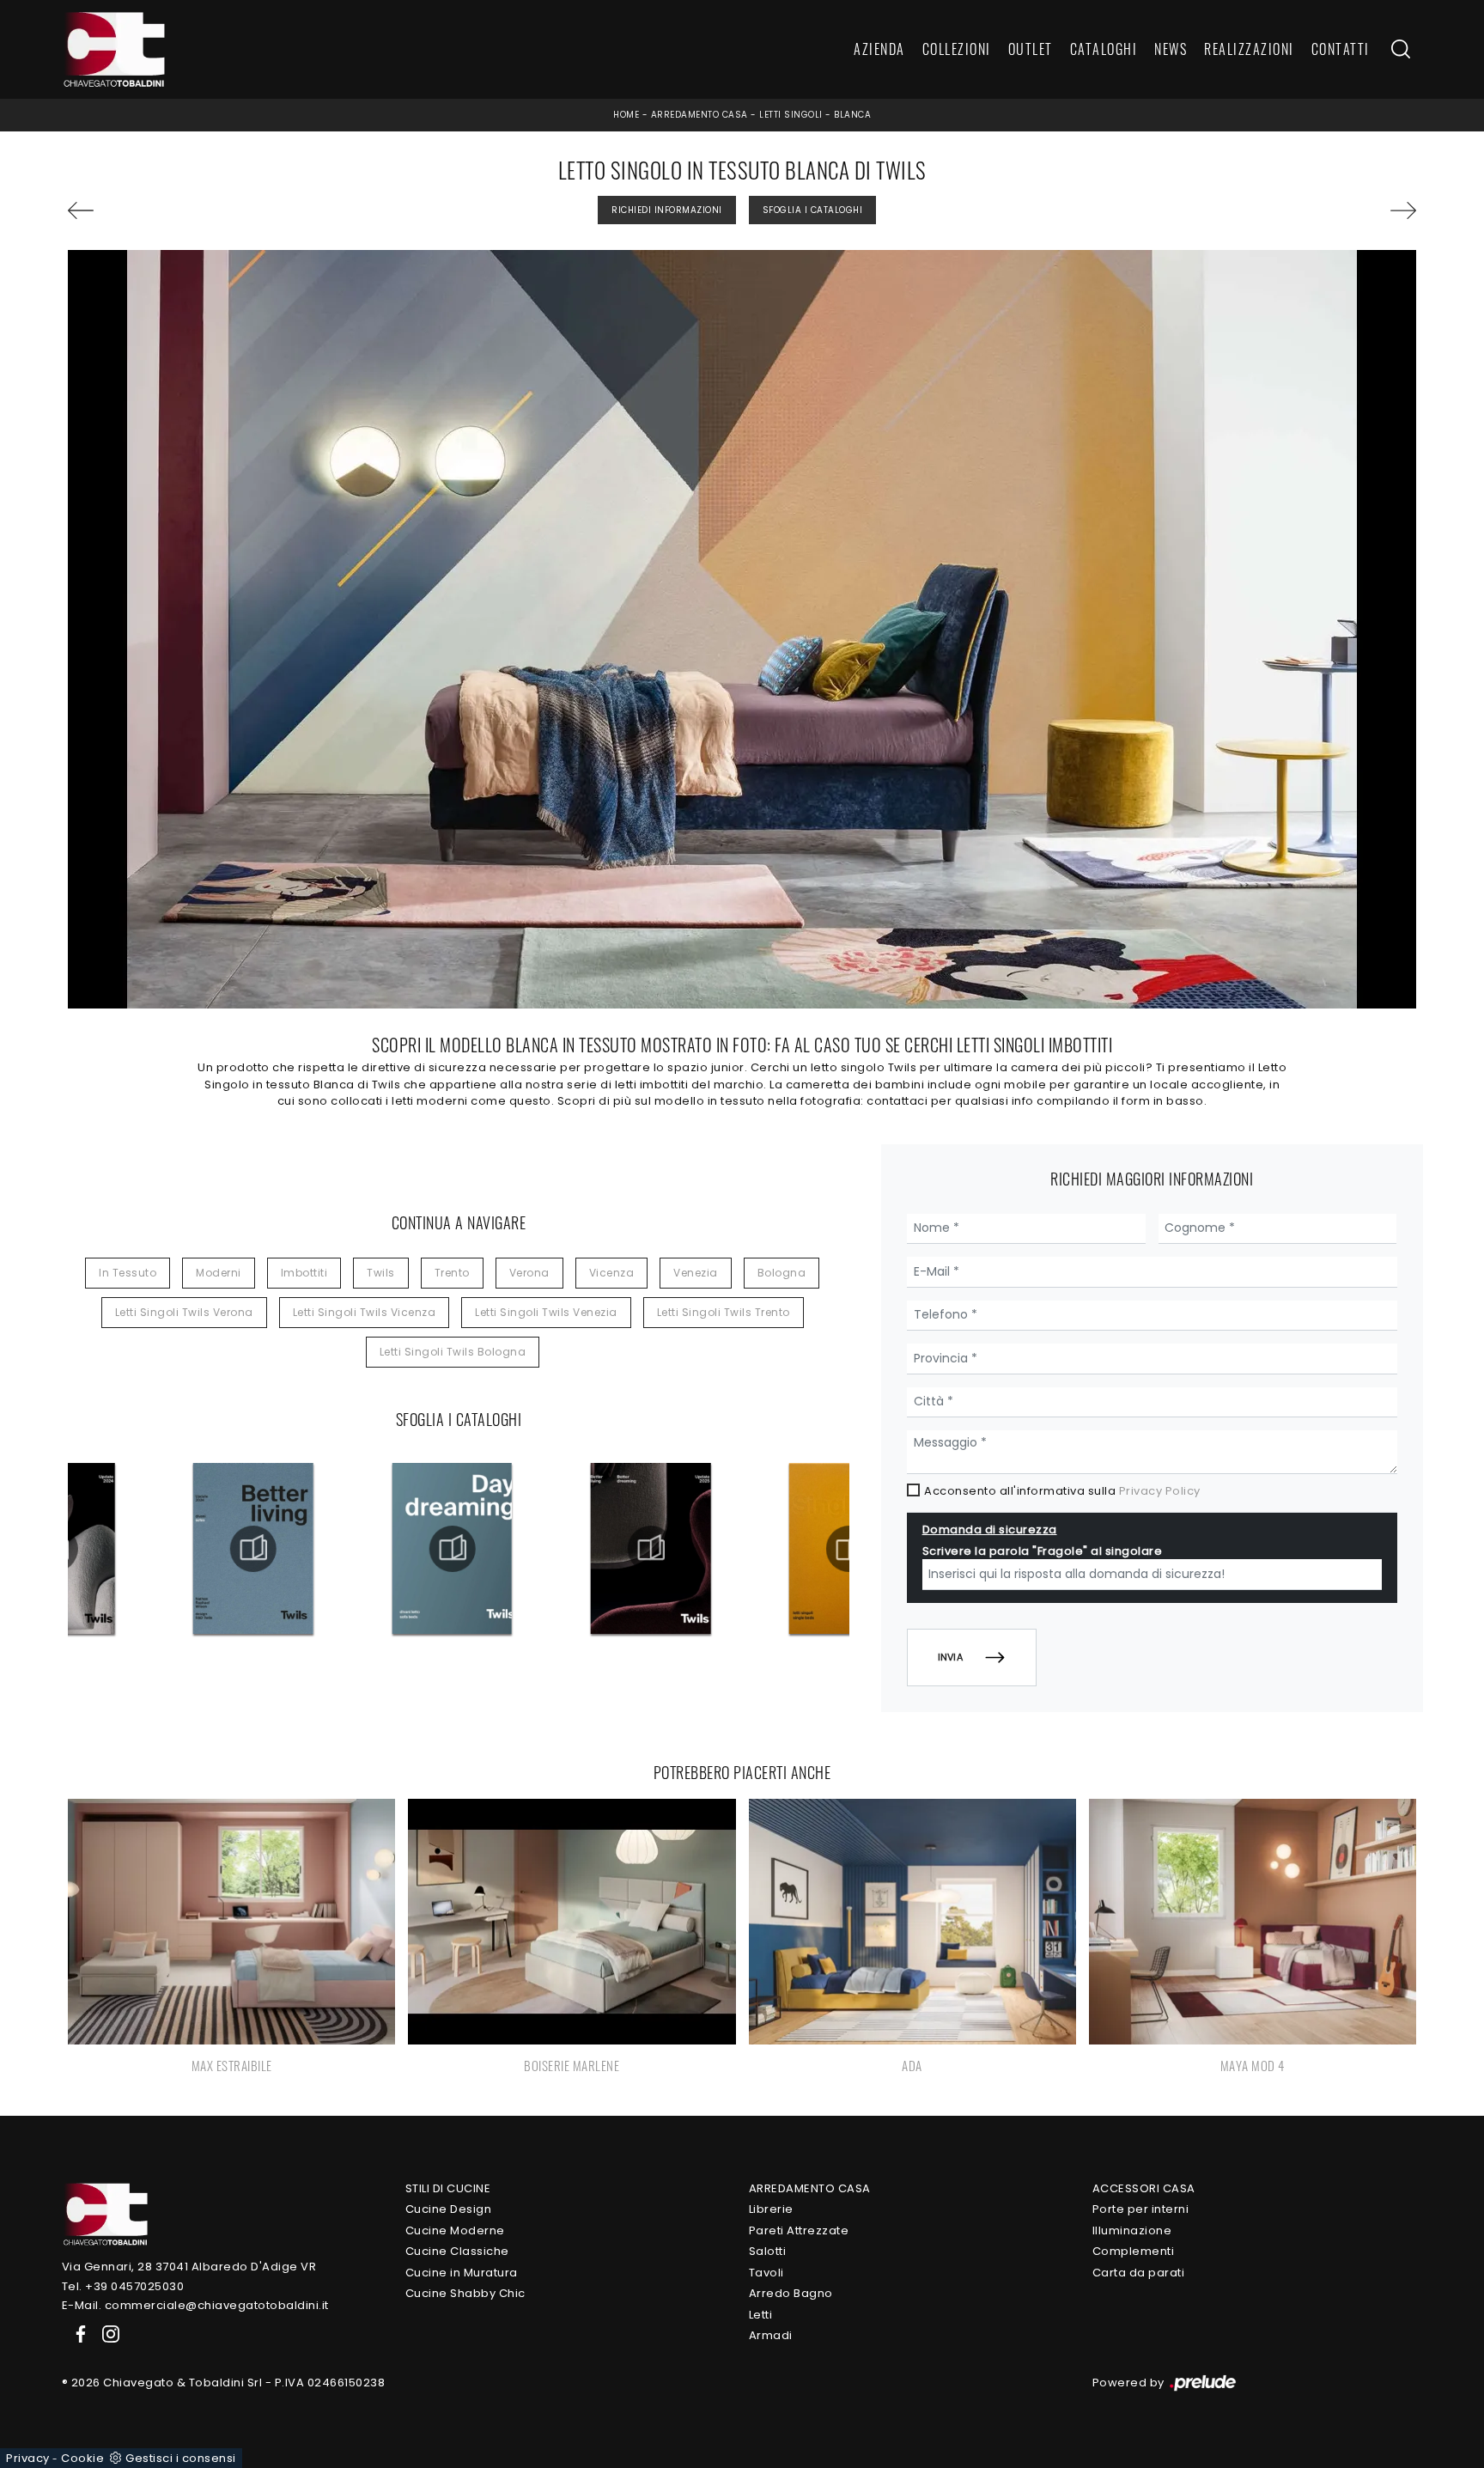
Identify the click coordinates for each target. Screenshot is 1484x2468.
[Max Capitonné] (175, 210)
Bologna (782, 1273)
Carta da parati (1139, 2273)
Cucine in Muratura (462, 2273)
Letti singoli (791, 115)
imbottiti (304, 1273)
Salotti (768, 2251)
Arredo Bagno (791, 2293)
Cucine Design (449, 2209)
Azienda (879, 50)
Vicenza (612, 1273)
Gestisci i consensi (181, 2458)
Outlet (1031, 50)
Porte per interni (1141, 2209)
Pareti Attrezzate (799, 2230)
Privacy (28, 2458)
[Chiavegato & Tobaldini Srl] (105, 2213)
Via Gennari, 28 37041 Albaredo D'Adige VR (189, 2267)
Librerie (771, 2209)
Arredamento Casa (699, 115)
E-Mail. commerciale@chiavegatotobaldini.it (195, 2305)
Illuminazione (1132, 2230)
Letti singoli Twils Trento (724, 1312)
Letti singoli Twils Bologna (453, 1352)
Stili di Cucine (448, 2188)
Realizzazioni (1249, 50)
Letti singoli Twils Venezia (546, 1312)
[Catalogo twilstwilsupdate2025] (650, 1549)
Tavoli (766, 2273)
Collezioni (957, 50)
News (1171, 50)
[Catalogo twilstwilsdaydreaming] (452, 1549)
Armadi (771, 2335)
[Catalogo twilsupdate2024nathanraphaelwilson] (253, 1549)
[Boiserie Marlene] (1309, 210)
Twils (381, 1273)
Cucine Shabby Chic (465, 2293)
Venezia (696, 1273)
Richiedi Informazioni (667, 210)
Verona (529, 1273)
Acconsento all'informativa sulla (1062, 1491)
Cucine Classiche (457, 2251)
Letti (761, 2315)
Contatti (1341, 50)
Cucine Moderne (455, 2230)
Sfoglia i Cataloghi (813, 210)
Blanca (852, 115)
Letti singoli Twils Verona (184, 1312)
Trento (452, 1273)
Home (626, 115)
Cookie (82, 2458)
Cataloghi (1104, 50)
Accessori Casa (1144, 2188)
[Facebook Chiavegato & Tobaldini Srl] (77, 2334)
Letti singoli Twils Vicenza (365, 1312)
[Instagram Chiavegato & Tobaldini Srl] (106, 2334)
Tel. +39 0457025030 (123, 2286)
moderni (219, 1273)
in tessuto (128, 1273)
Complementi (1134, 2251)
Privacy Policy (1160, 1491)
